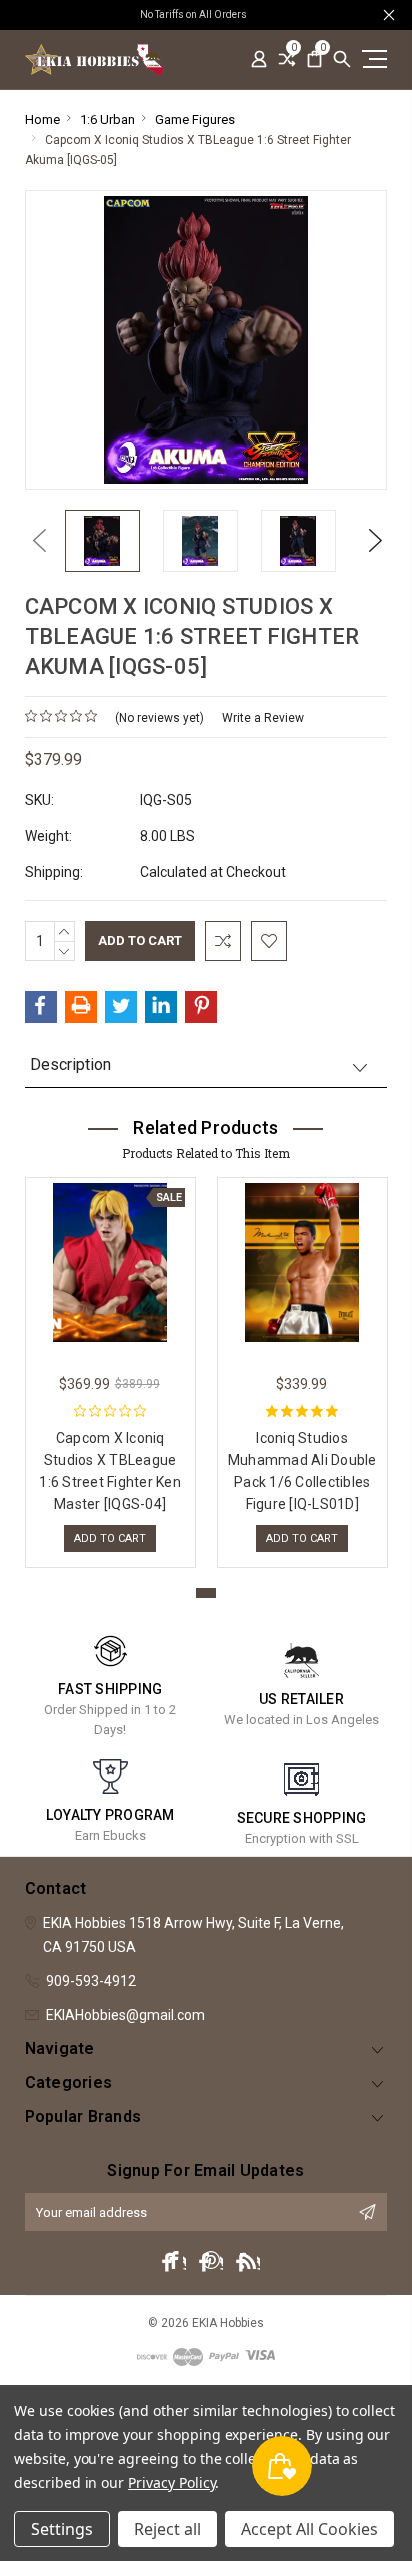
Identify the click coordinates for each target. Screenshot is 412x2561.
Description (70, 1064)
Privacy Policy (171, 2482)
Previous (35, 540)
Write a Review (263, 718)
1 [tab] (206, 1593)
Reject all (167, 2529)
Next (370, 540)
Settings (62, 2529)
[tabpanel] (110, 1367)
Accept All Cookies (309, 2529)
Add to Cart (110, 1538)
